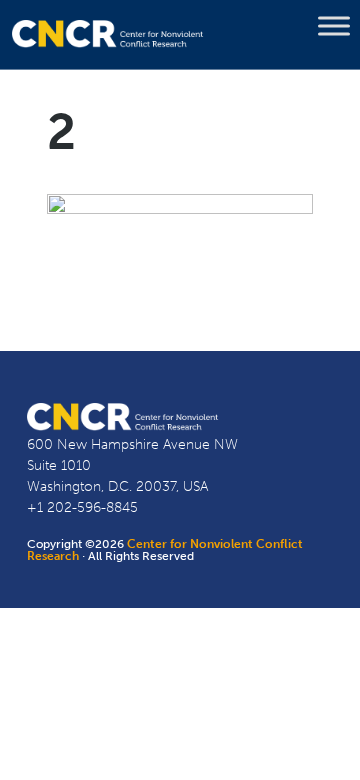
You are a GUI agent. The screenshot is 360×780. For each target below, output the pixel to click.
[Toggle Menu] (334, 26)
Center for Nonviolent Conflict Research (165, 550)
